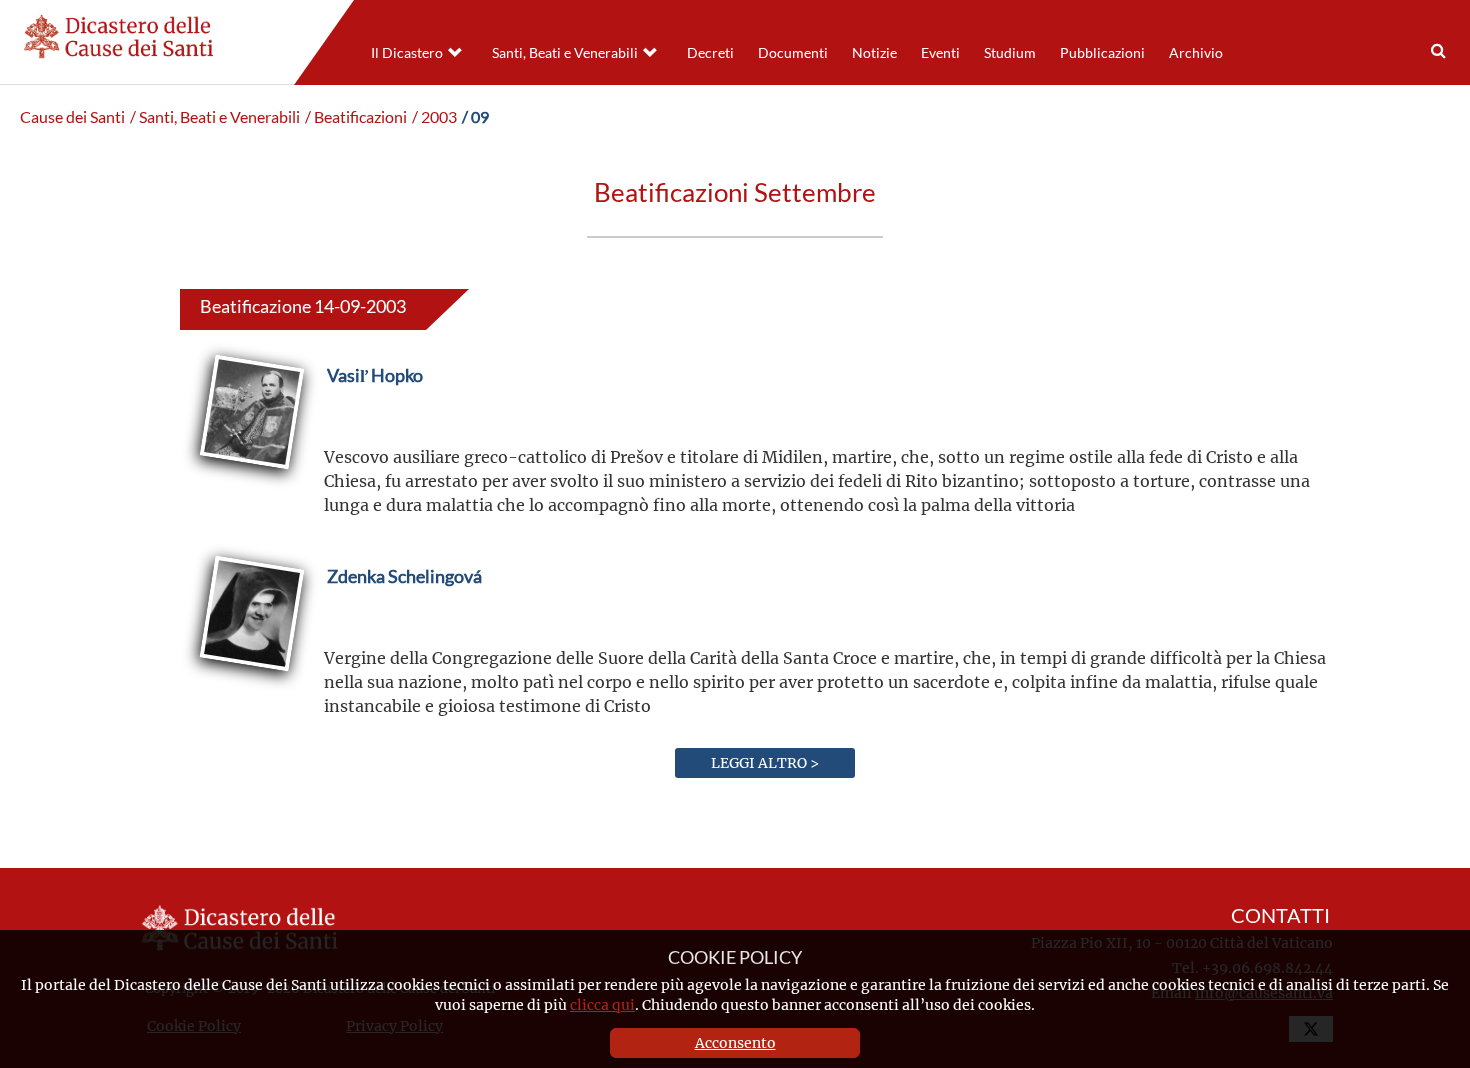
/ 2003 (434, 117)
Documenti (793, 53)
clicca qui (602, 1004)
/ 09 (475, 117)
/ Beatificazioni (356, 117)
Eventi (940, 53)
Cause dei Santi (72, 117)
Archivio (1196, 53)
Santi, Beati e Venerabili (565, 53)
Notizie (874, 53)
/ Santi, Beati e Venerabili (215, 117)
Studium (1010, 53)
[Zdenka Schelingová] (404, 623)
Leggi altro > (765, 762)
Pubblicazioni (1102, 53)
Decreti (710, 53)
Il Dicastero (407, 53)
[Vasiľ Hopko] (375, 422)
